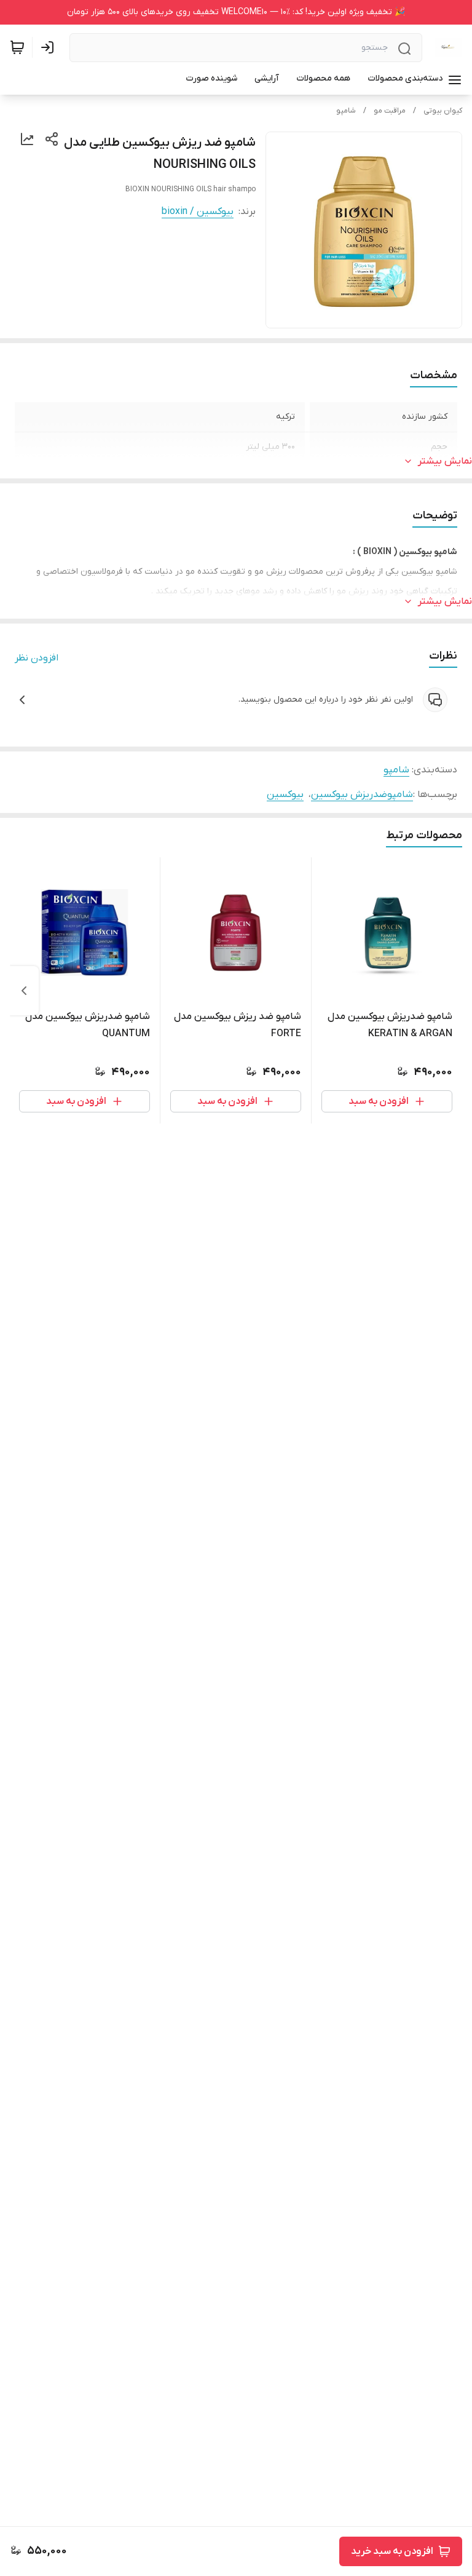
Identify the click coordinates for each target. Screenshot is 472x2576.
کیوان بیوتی (443, 111)
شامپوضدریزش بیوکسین (362, 795)
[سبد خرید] (17, 47)
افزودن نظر (37, 658)
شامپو (346, 111)
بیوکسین (285, 795)
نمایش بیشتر (445, 461)
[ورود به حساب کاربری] (50, 47)
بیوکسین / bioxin (198, 212)
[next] (24, 991)
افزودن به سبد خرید (392, 2551)
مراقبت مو (390, 111)
